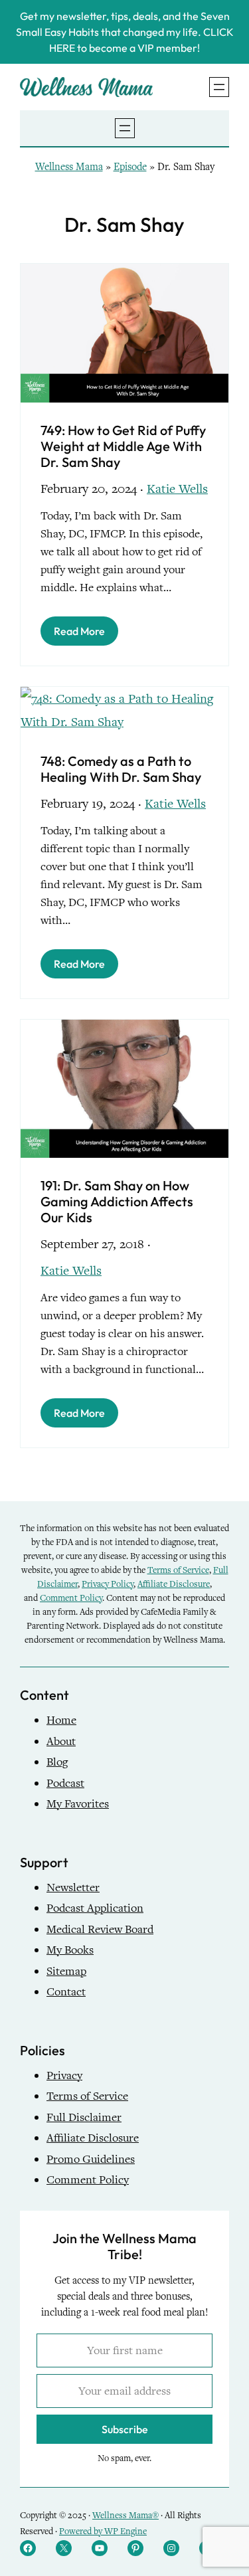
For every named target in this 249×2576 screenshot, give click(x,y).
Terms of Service (178, 1570)
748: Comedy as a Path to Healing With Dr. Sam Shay (121, 769)
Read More (79, 631)
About (61, 1741)
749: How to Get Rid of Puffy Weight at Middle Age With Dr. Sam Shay (123, 446)
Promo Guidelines (91, 2159)
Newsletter (73, 1887)
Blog (57, 1762)
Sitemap (66, 1971)
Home (61, 1720)
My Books (70, 1950)
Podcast (65, 1783)
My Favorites (78, 1804)
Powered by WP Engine (103, 2531)
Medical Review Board (100, 1929)
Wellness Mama (69, 167)
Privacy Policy (108, 1584)
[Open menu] (219, 87)
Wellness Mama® (125, 2515)
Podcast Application (95, 1908)
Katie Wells (177, 489)
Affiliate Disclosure (174, 1584)
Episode (130, 167)
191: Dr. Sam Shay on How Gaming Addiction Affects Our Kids (117, 1202)
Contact (66, 1992)
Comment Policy (71, 1598)
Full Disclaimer (84, 2117)
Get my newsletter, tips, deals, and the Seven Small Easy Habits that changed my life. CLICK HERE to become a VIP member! (125, 32)
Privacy (64, 2075)
